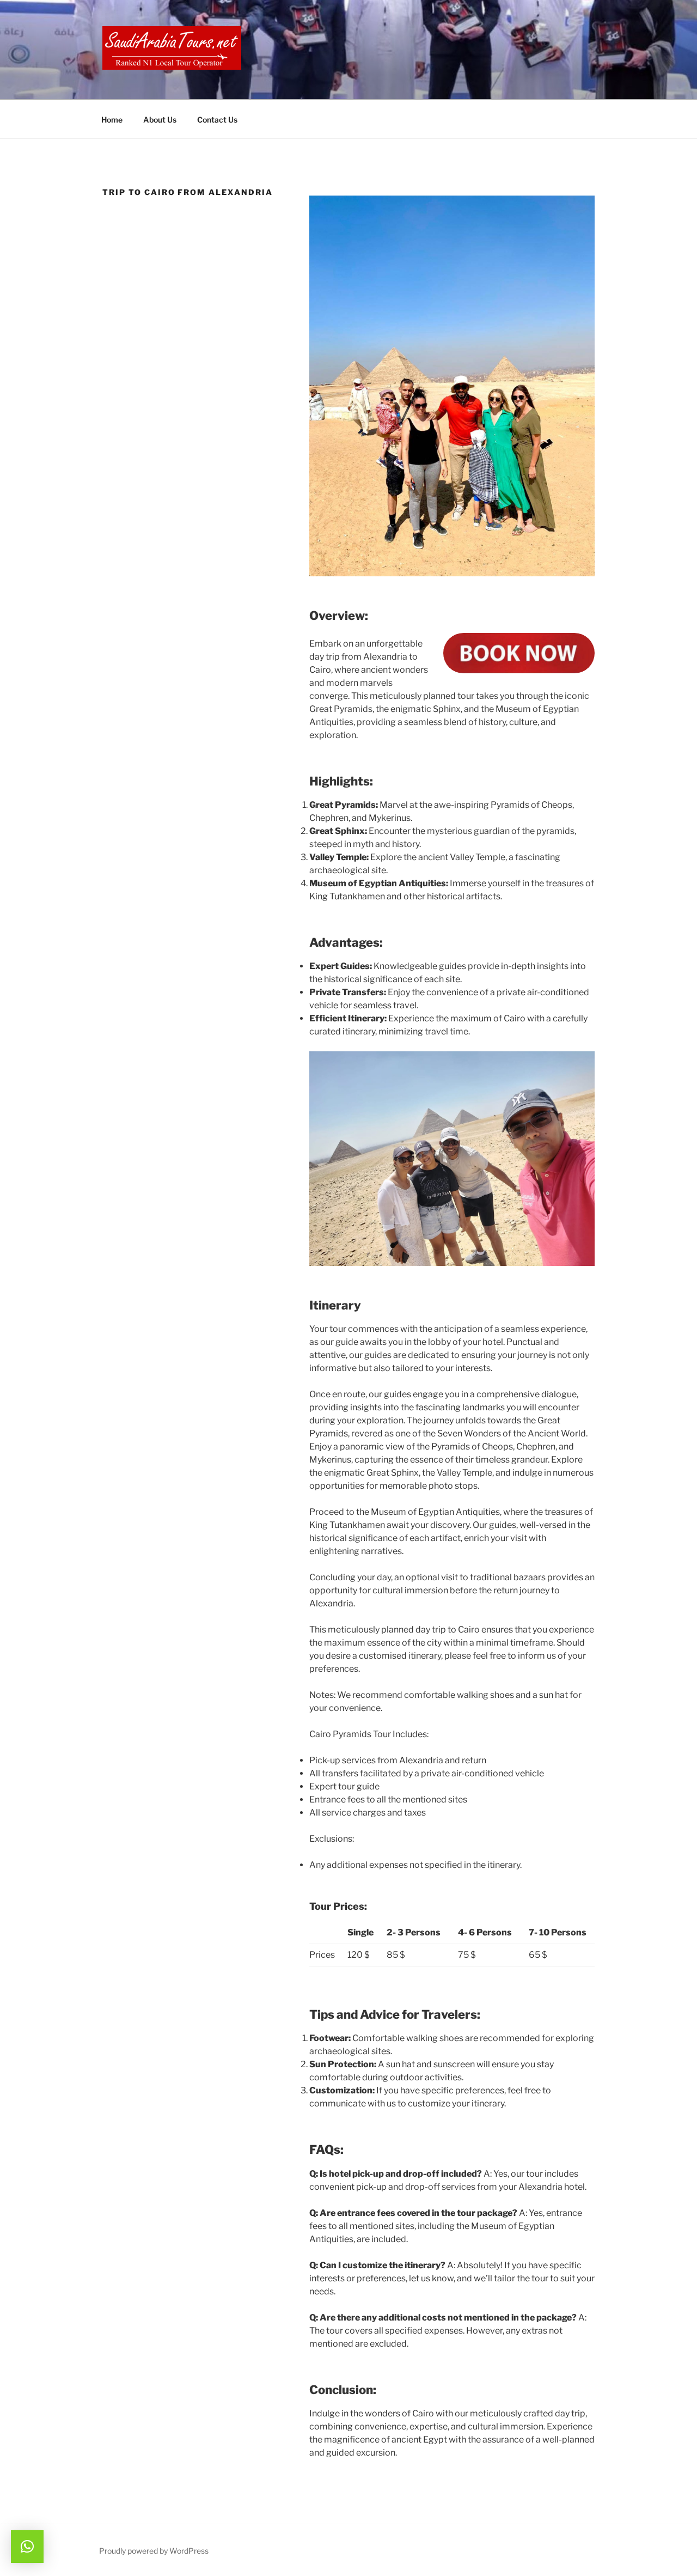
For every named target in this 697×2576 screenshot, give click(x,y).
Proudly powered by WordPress (154, 2551)
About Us (160, 120)
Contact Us (217, 120)
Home (112, 120)
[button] (27, 2547)
